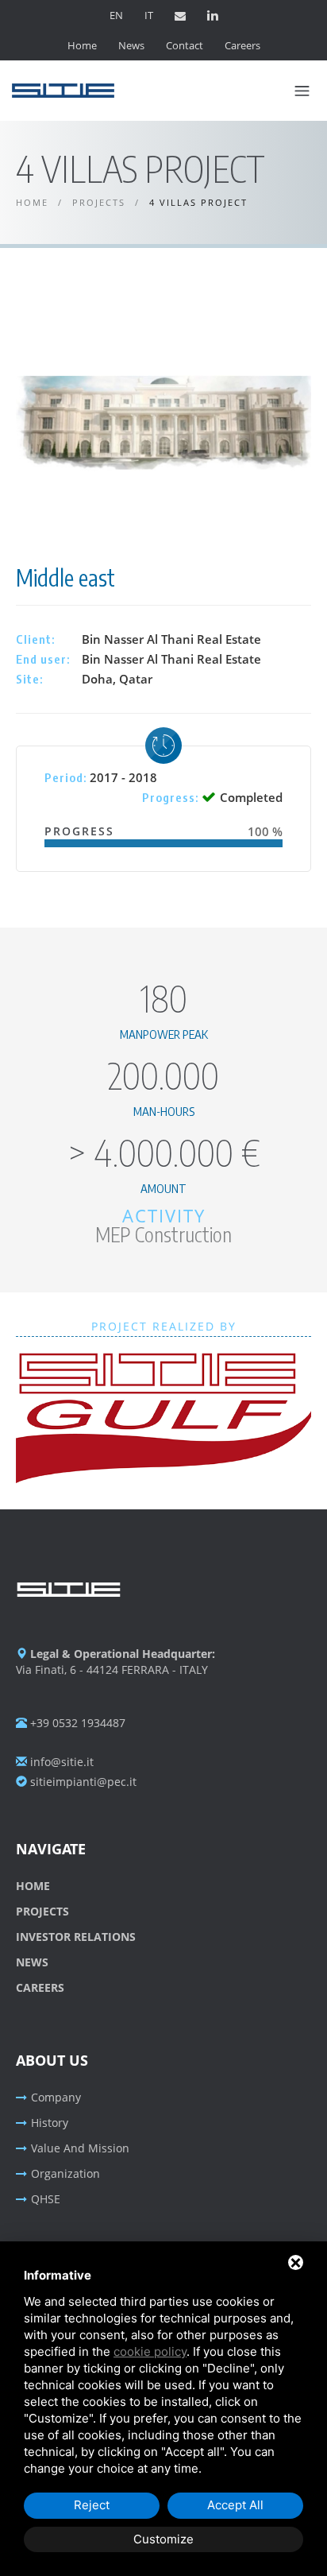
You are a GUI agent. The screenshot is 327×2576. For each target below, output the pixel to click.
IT (149, 15)
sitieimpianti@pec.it (82, 1782)
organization (65, 2173)
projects (42, 1911)
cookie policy (150, 2351)
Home (82, 46)
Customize (163, 2539)
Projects (99, 202)
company (56, 2097)
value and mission (80, 2148)
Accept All (235, 2505)
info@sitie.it (60, 1762)
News (131, 46)
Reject (92, 2505)
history (50, 2123)
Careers (242, 46)
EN (116, 15)
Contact (185, 46)
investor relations (76, 1937)
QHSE (46, 2199)
